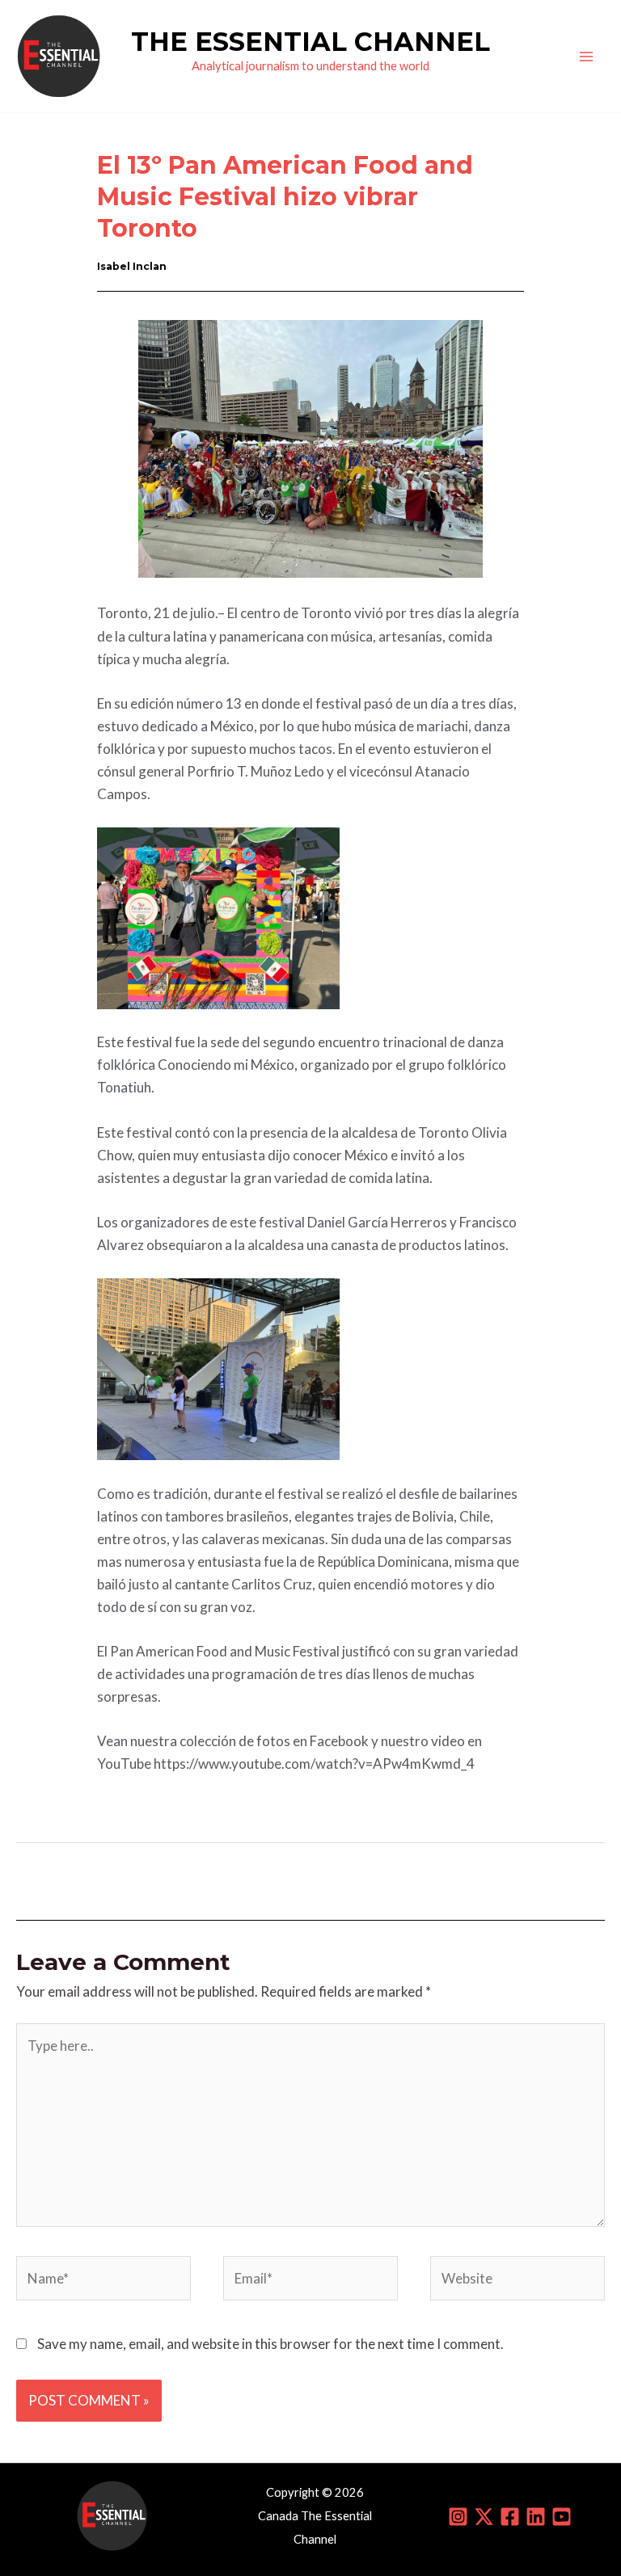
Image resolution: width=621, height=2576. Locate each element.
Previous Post (69, 1880)
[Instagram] (458, 2517)
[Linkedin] (536, 2517)
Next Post (564, 1880)
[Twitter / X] (484, 2517)
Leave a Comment (70, 122)
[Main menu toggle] (587, 57)
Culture (157, 122)
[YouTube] (562, 2517)
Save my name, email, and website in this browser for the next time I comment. (270, 2344)
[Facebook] (510, 2517)
